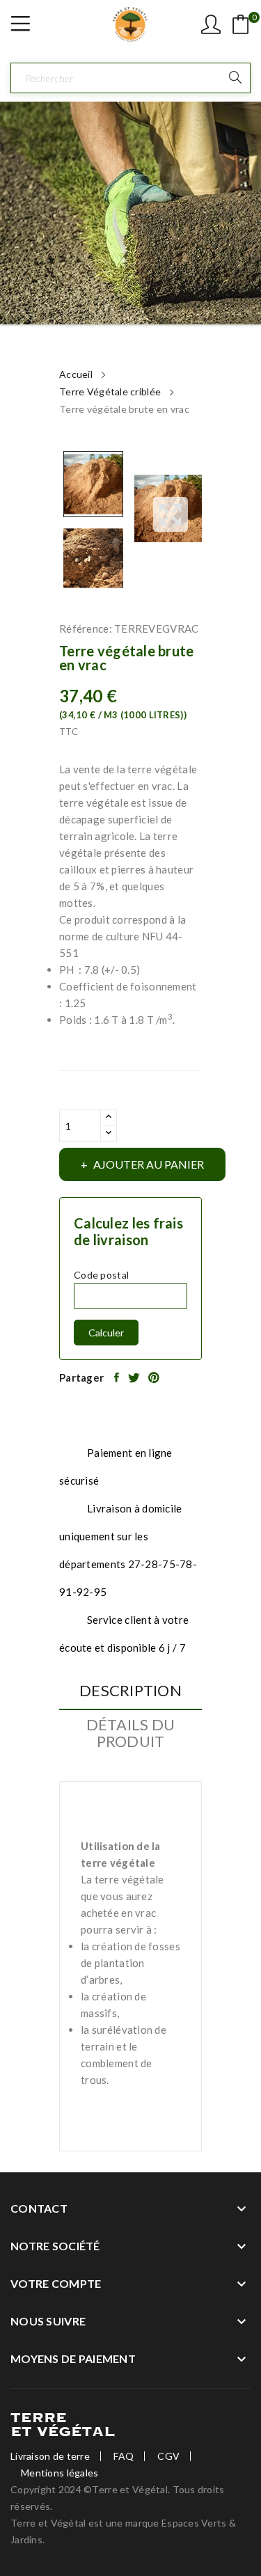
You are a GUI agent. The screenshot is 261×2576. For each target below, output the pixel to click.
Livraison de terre (50, 2456)
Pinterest (155, 1377)
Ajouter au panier (149, 1164)
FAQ (124, 2456)
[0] (241, 24)
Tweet (135, 1377)
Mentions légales (60, 2473)
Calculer (106, 1333)
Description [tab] (130, 1691)
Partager (118, 1377)
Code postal (101, 1275)
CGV (168, 2456)
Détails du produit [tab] (131, 1733)
